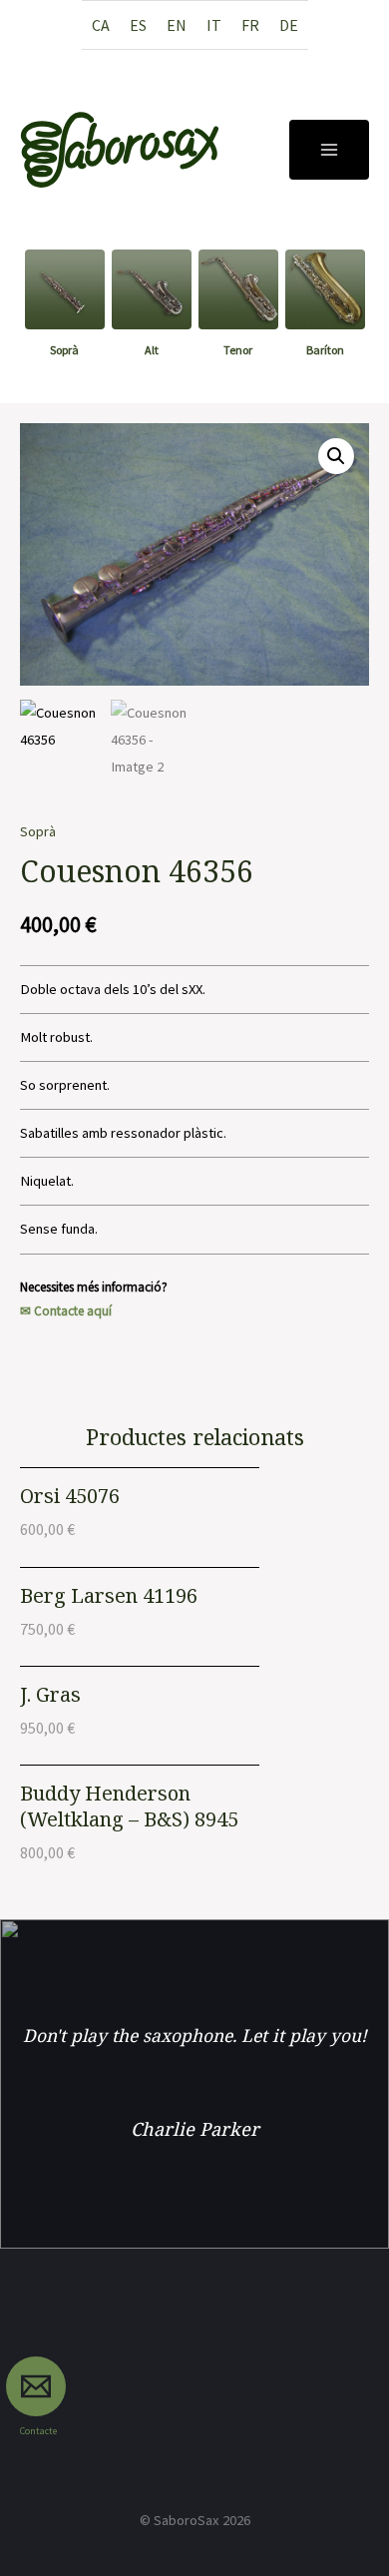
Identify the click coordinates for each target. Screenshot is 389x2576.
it (214, 25)
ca (101, 25)
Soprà (38, 831)
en (177, 25)
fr (250, 25)
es (138, 25)
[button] (336, 456)
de (289, 25)
